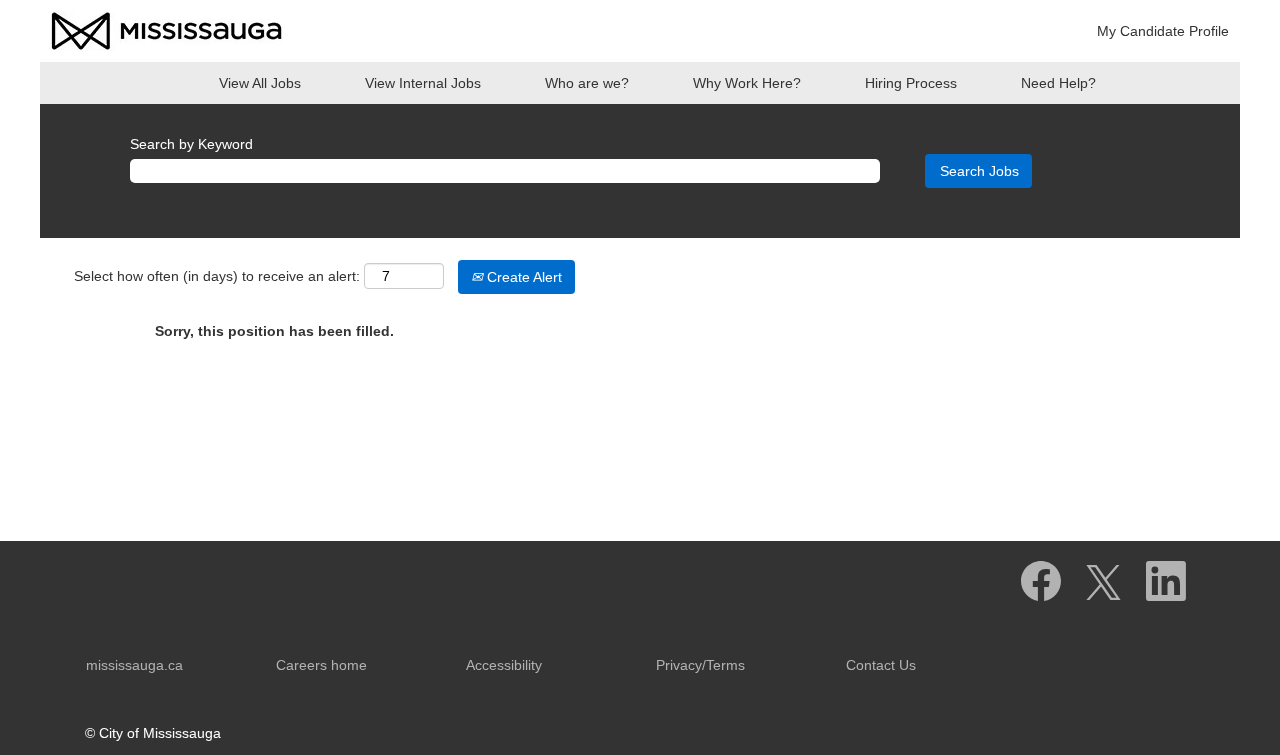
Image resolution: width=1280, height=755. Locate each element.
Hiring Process (911, 83)
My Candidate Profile (1163, 31)
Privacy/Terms (700, 665)
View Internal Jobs (423, 83)
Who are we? (587, 83)
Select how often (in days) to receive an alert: (217, 276)
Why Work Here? (747, 83)
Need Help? (1058, 83)
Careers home (321, 665)
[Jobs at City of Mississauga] (167, 31)
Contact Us (881, 665)
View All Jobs (260, 83)
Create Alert (522, 277)
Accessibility (504, 665)
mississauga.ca (134, 665)
